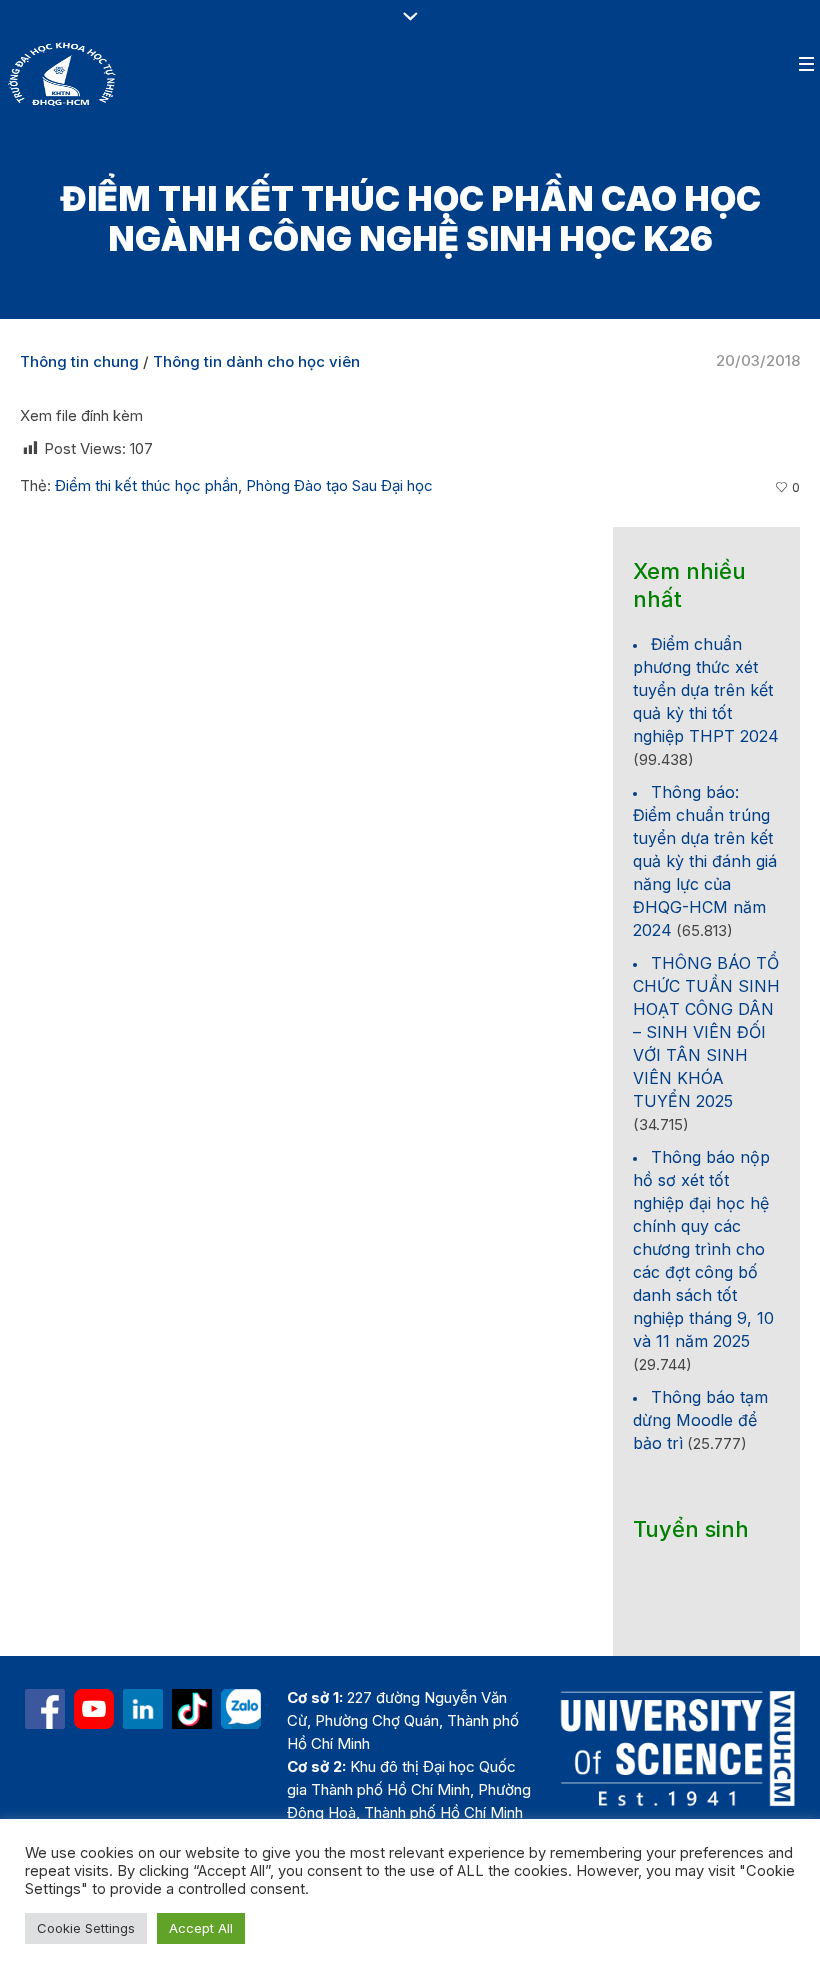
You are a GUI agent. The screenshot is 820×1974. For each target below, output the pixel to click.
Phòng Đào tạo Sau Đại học (339, 485)
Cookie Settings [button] (86, 1928)
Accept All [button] (201, 1928)
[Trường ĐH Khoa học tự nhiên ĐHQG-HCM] (45, 1709)
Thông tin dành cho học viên (256, 361)
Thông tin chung (79, 361)
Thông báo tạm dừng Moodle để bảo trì (700, 1420)
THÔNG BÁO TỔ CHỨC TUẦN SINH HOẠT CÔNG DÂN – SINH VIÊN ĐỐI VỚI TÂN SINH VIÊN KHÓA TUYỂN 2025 (706, 1032)
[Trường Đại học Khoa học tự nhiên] (143, 1709)
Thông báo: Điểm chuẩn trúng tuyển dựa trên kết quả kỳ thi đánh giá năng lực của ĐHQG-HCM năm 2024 (705, 861)
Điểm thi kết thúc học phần (146, 485)
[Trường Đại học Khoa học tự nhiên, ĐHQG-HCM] (94, 1709)
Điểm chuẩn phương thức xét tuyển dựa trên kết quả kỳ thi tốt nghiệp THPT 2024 (706, 690)
